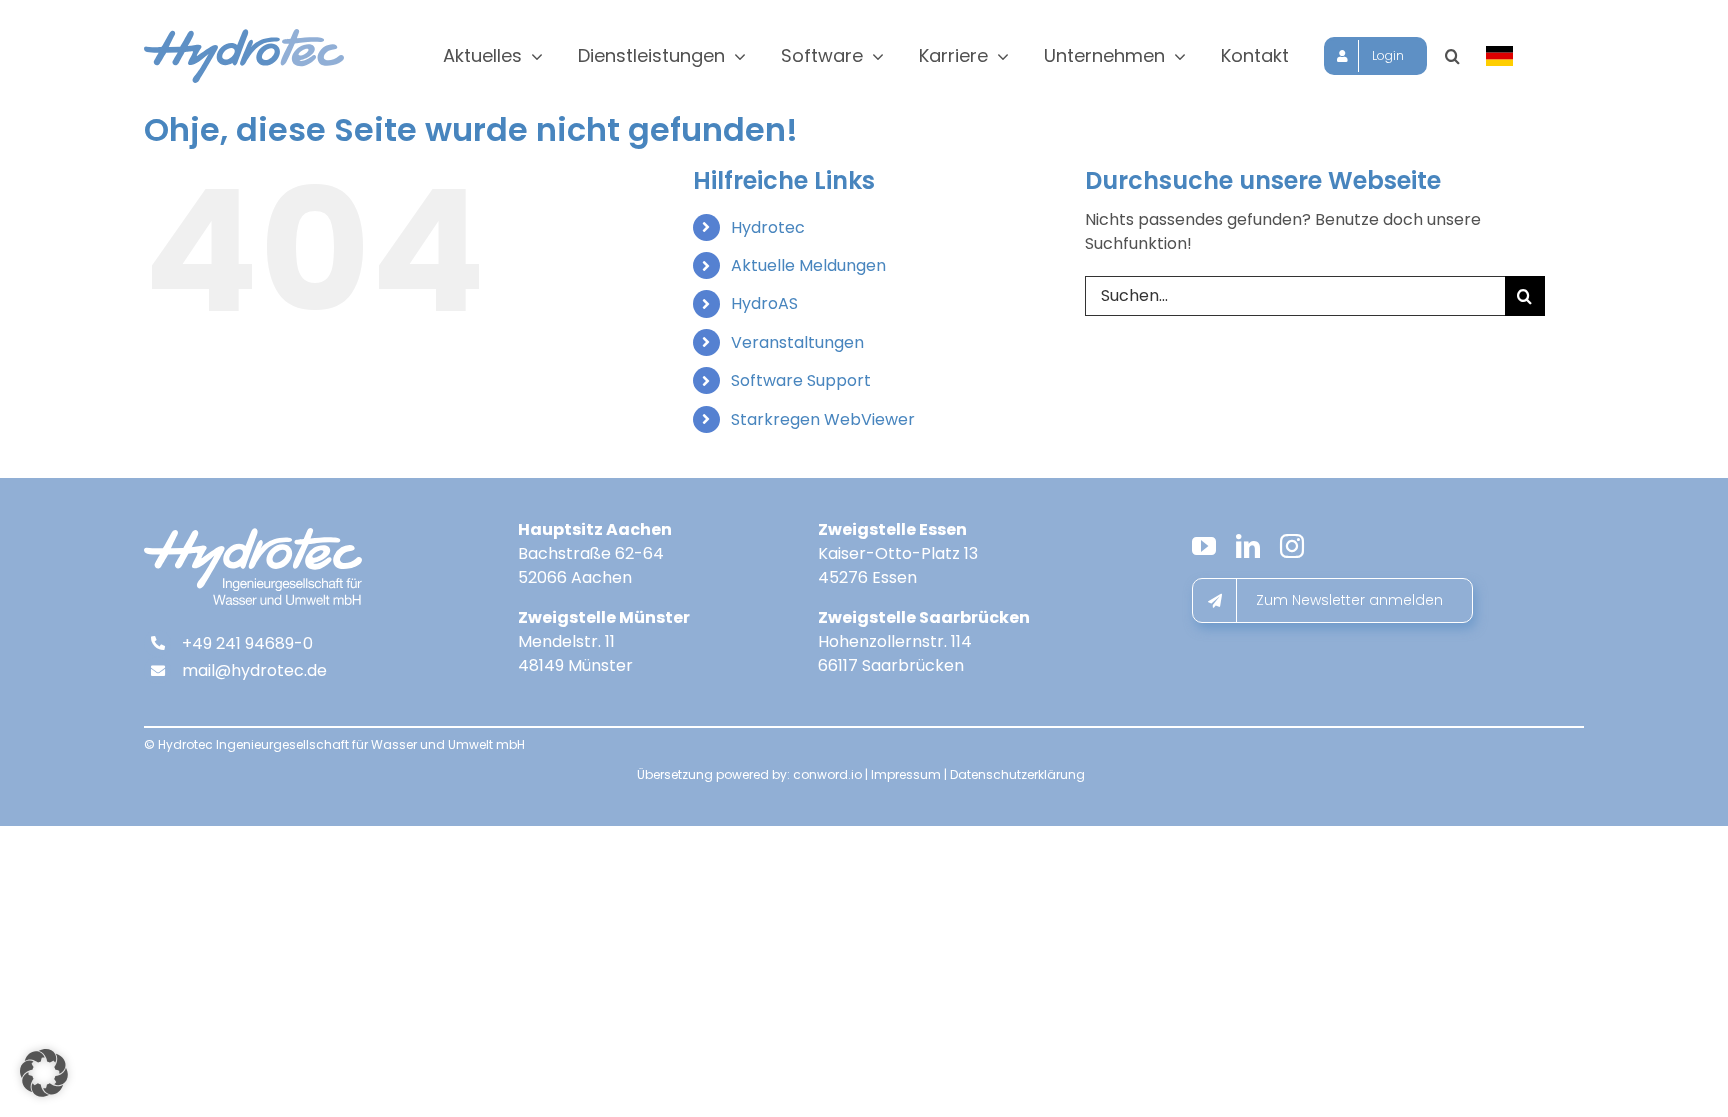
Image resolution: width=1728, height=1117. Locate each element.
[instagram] (1292, 546)
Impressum (906, 774)
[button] (1452, 56)
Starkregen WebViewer (823, 419)
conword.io (827, 774)
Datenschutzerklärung (1017, 774)
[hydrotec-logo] (244, 36)
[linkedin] (1248, 546)
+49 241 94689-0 (247, 643)
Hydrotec (768, 227)
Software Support (801, 380)
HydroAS (764, 303)
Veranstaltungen (797, 342)
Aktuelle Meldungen (808, 265)
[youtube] (1204, 546)
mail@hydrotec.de (254, 670)
